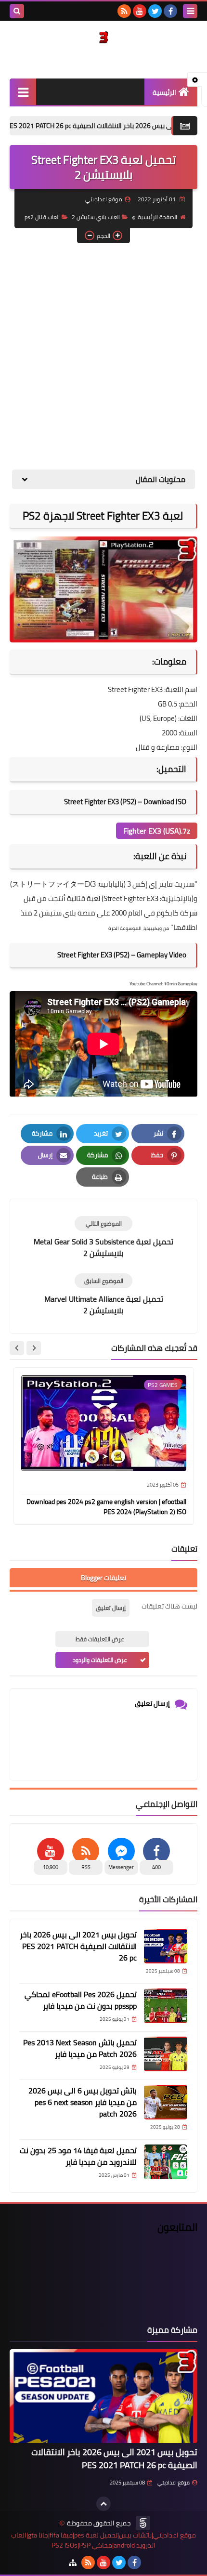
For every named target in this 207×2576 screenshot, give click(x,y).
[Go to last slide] (34, 1348)
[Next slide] (17, 1348)
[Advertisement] (103, 356)
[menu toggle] (190, 11)
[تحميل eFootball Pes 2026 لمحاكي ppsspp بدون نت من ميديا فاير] (166, 2006)
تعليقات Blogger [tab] (103, 1578)
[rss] (124, 11)
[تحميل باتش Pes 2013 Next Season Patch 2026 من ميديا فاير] (166, 2054)
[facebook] (170, 11)
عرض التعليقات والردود (100, 1660)
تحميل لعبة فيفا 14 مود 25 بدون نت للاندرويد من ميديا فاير (78, 2156)
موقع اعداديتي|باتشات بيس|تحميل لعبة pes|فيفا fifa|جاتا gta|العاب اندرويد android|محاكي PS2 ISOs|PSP (103, 2540)
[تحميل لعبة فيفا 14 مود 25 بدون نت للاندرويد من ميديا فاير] (166, 2162)
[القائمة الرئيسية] (23, 92)
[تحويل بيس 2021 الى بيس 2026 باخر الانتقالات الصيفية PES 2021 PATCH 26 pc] (166, 1946)
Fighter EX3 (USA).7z (157, 831)
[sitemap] (73, 2563)
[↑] (103, 2504)
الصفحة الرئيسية (157, 217)
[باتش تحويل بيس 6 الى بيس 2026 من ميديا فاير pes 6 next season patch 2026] (166, 2102)
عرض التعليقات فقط (100, 1639)
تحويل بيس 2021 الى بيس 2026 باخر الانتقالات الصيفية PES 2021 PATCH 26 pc (78, 1946)
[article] (103, 1237)
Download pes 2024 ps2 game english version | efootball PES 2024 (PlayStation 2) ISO (106, 1507)
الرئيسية (164, 92)
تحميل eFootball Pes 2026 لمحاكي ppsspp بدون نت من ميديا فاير (81, 2000)
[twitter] (155, 11)
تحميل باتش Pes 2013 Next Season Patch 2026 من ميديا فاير (80, 2048)
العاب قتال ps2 (42, 217)
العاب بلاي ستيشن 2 (96, 217)
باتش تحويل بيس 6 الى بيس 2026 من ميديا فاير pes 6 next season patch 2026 (83, 2102)
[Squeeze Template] (143, 2523)
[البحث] (17, 11)
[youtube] (140, 11)
